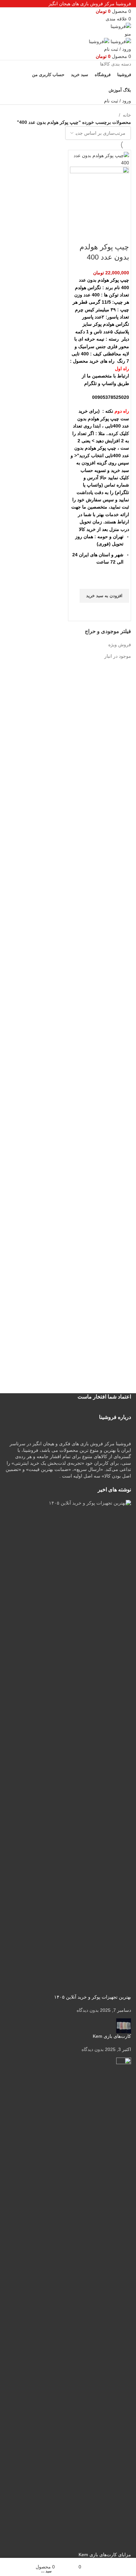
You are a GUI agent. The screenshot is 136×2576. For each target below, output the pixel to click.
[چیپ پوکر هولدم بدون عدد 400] (100, 159)
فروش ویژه (120, 645)
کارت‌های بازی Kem (112, 2036)
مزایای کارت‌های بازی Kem (105, 2555)
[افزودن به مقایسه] (121, 234)
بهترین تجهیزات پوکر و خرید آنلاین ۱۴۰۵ (93, 1997)
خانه (127, 115)
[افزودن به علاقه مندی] (121, 581)
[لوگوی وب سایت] (121, 26)
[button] (104, 596)
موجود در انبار (118, 656)
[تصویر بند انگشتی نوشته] (68, 1747)
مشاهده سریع (121, 611)
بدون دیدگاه (88, 2010)
